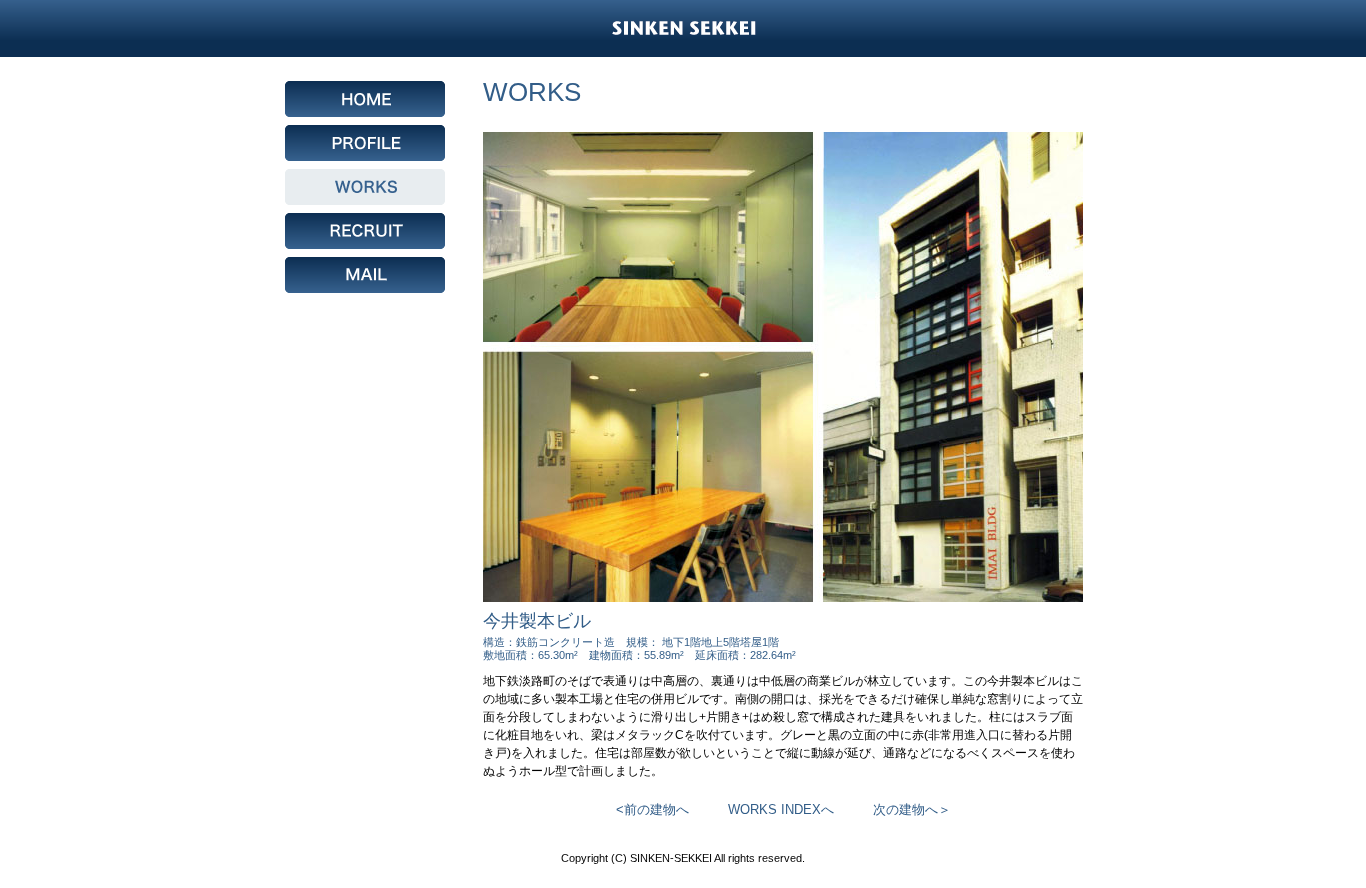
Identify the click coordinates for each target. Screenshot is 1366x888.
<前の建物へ (652, 809)
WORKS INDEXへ (781, 809)
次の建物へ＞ (912, 809)
